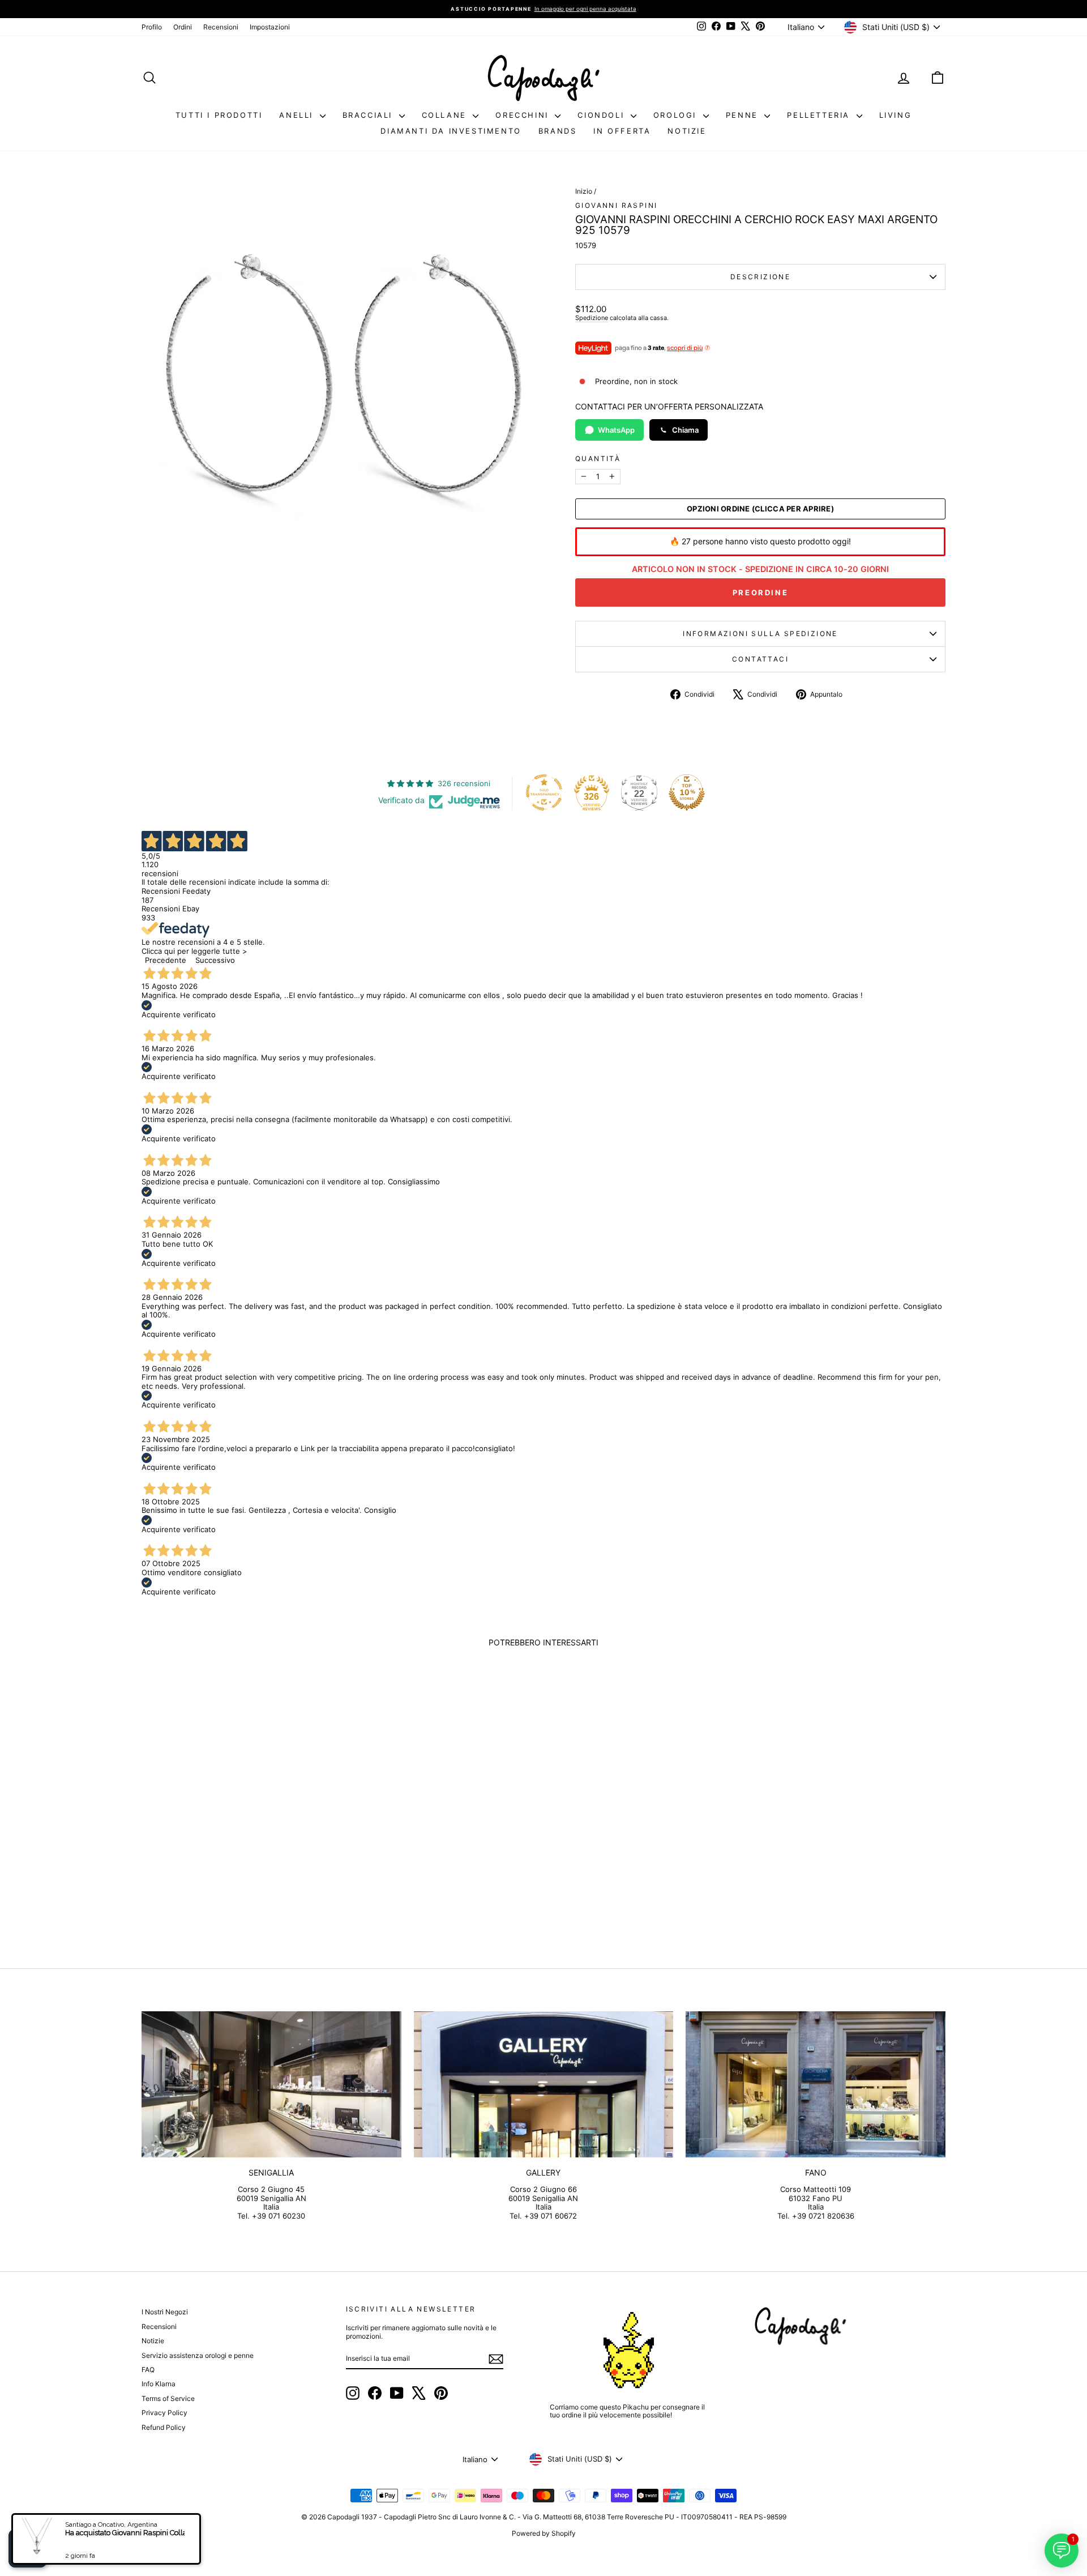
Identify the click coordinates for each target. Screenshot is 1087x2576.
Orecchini (524, 115)
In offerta (622, 131)
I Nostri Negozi (165, 2312)
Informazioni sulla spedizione (760, 634)
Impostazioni (270, 27)
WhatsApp (616, 430)
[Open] (28, 2548)
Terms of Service (168, 2398)
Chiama (685, 430)
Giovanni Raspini (616, 205)
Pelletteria (820, 115)
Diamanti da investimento (451, 131)
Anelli (298, 115)
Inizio (584, 191)
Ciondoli (602, 115)
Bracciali (369, 115)
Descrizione (760, 277)
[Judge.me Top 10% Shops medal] (687, 792)
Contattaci (760, 659)
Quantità (598, 459)
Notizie (687, 131)
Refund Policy (164, 2427)
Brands (558, 131)
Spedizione (592, 318)
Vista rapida (237, 1855)
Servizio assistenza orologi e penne (198, 2355)
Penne (744, 115)
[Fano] (816, 2084)
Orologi (677, 115)
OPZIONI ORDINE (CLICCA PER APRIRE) (760, 509)
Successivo (215, 960)
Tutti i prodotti (219, 115)
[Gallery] (544, 2084)
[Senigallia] (271, 2084)
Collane (446, 115)
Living (896, 115)
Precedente (166, 960)
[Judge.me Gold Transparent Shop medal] (544, 792)
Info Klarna (159, 2384)
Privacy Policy (164, 2413)
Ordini (183, 27)
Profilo (152, 27)
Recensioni (221, 27)
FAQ (148, 2370)
